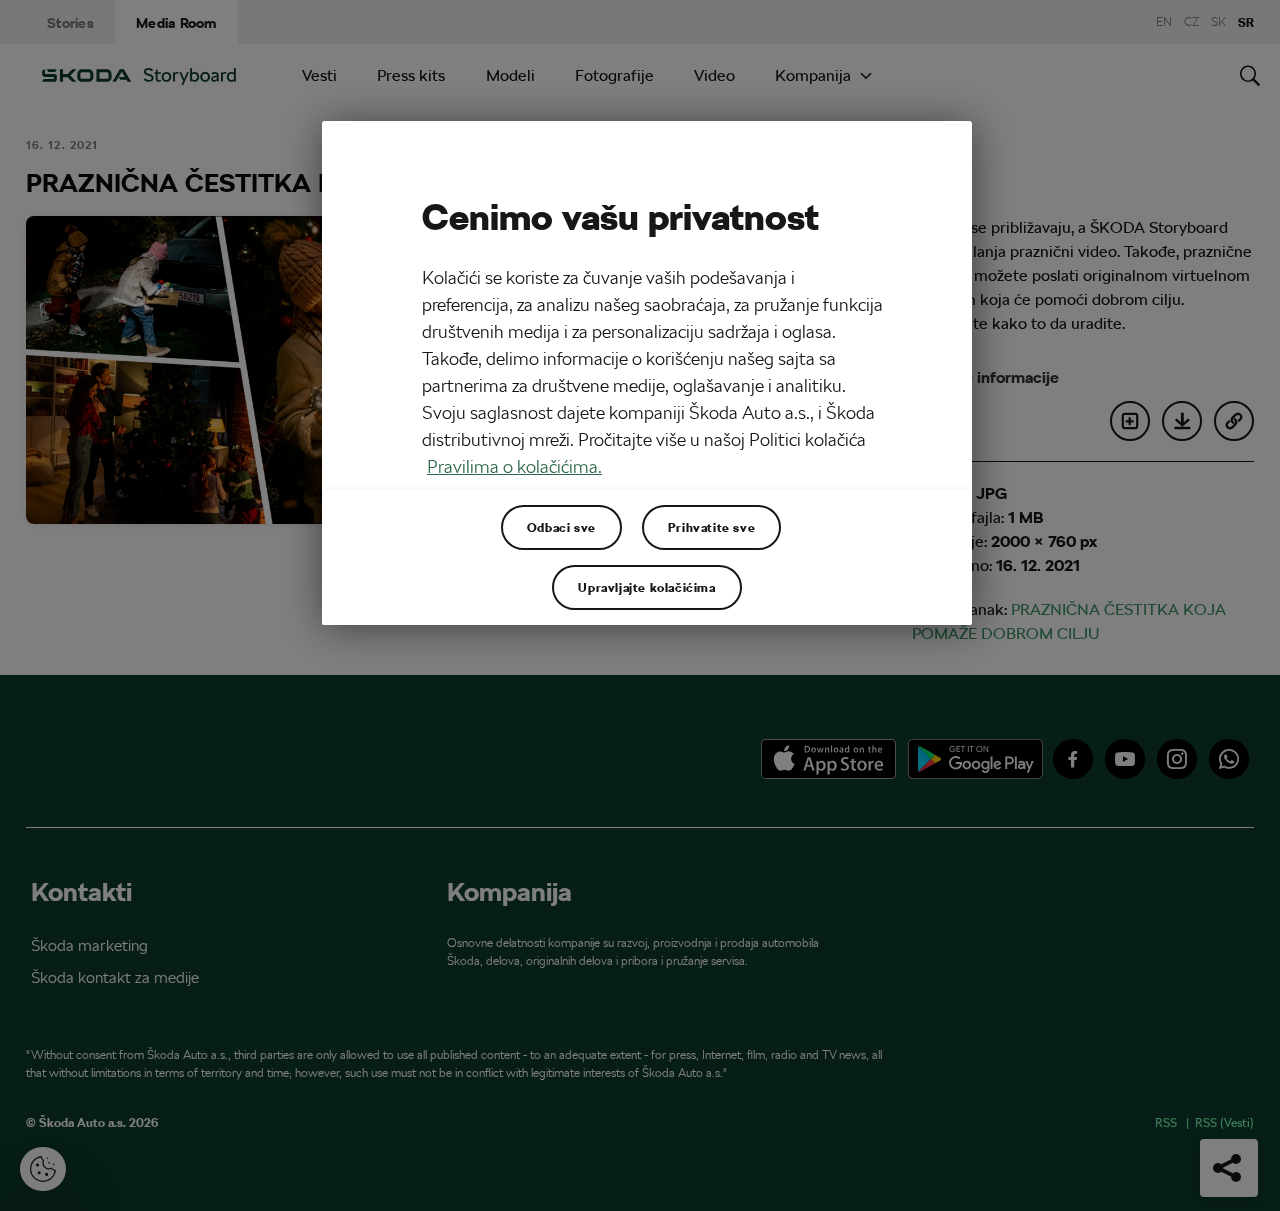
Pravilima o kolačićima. (514, 466)
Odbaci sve (561, 527)
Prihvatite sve (711, 527)
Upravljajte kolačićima (646, 587)
